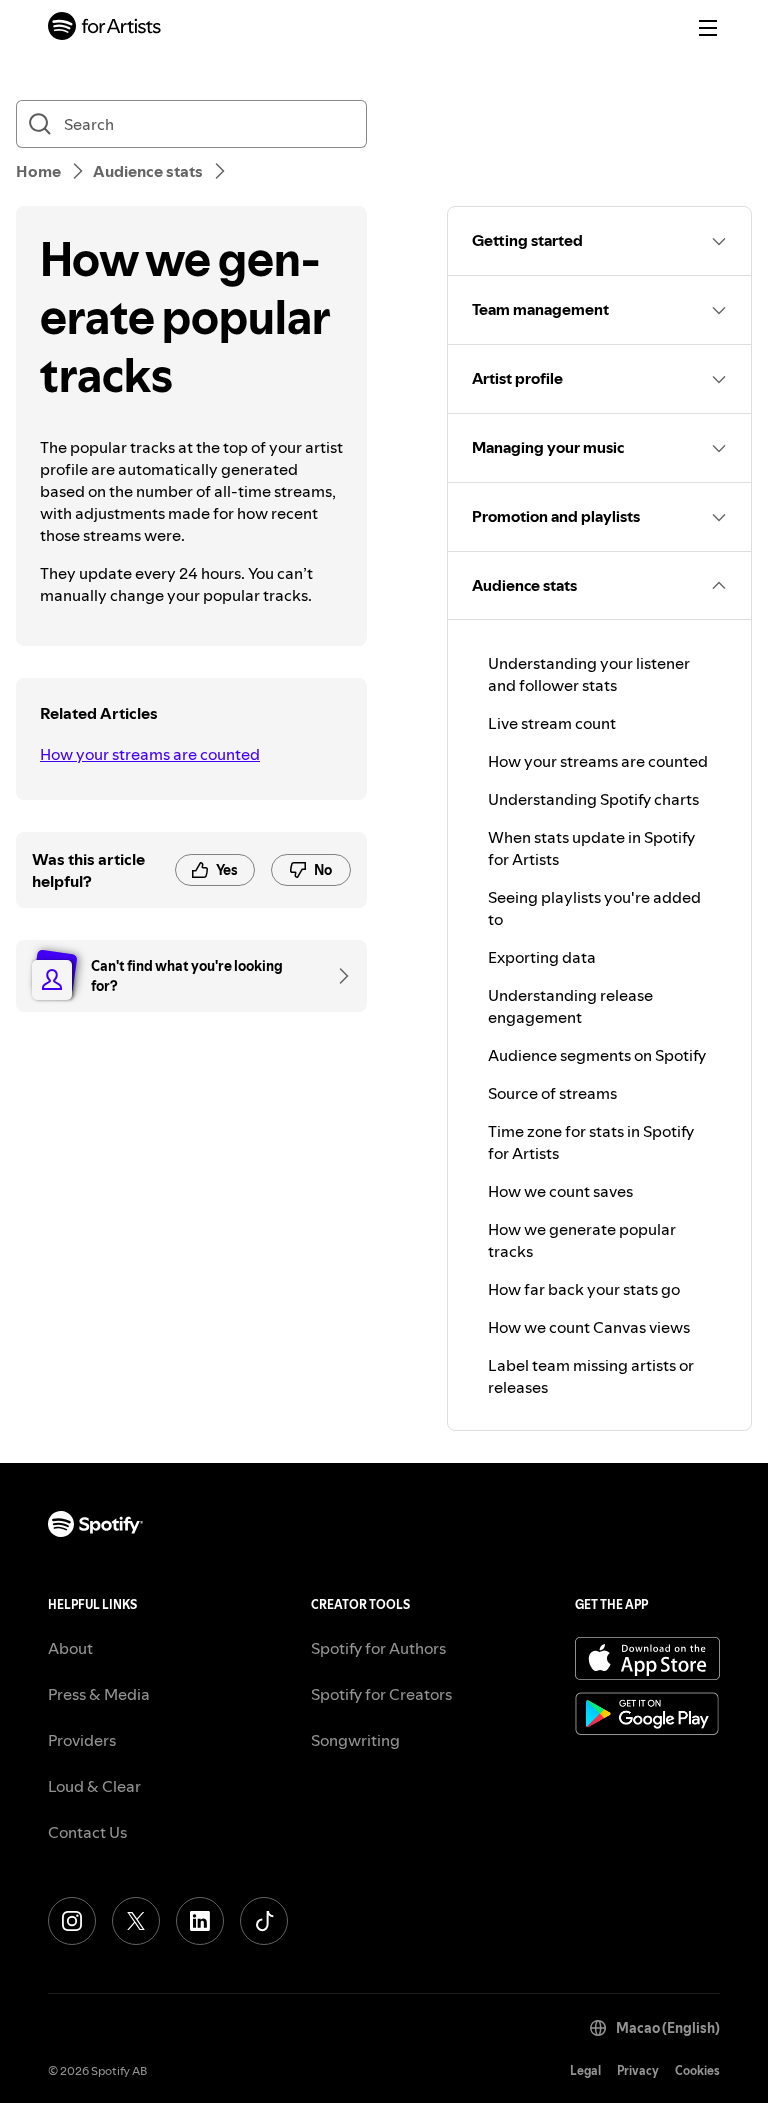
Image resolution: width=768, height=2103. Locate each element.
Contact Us (87, 1832)
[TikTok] (264, 1921)
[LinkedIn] (200, 1921)
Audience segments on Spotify (597, 1055)
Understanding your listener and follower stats (589, 674)
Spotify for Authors (378, 1648)
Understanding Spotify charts (593, 799)
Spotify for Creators (381, 1694)
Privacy (638, 2070)
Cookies (697, 2070)
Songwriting (355, 1740)
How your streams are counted (150, 754)
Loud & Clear (94, 1786)
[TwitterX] (136, 1921)
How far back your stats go (584, 1289)
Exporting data (542, 957)
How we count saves (560, 1191)
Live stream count (552, 723)
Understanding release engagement (570, 1006)
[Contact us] (337, 976)
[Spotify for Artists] (105, 28)
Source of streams (552, 1093)
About (70, 1648)
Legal (585, 2070)
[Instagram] (72, 1921)
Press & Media (99, 1694)
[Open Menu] (708, 28)
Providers (82, 1740)
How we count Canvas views (589, 1327)
